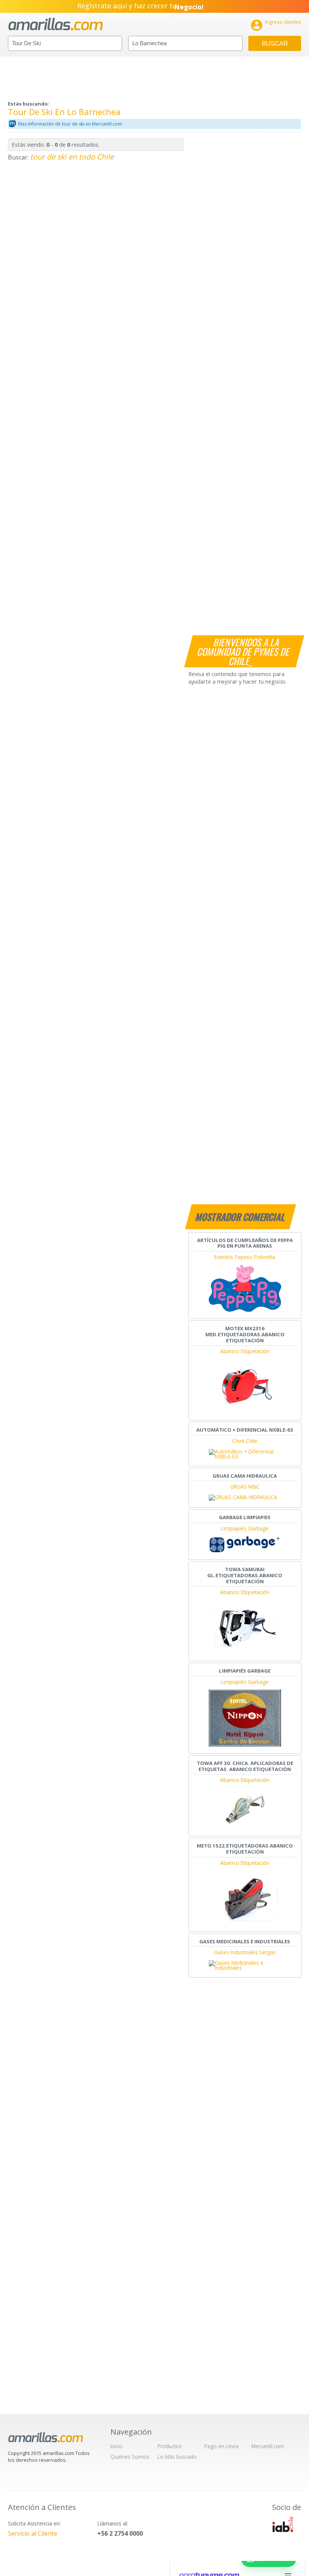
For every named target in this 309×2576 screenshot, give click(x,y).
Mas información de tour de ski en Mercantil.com (70, 124)
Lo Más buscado (177, 2457)
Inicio (116, 2446)
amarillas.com (56, 24)
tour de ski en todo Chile (72, 157)
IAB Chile (283, 2524)
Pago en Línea (221, 2446)
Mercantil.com (268, 2446)
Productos (170, 2446)
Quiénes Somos (130, 2457)
